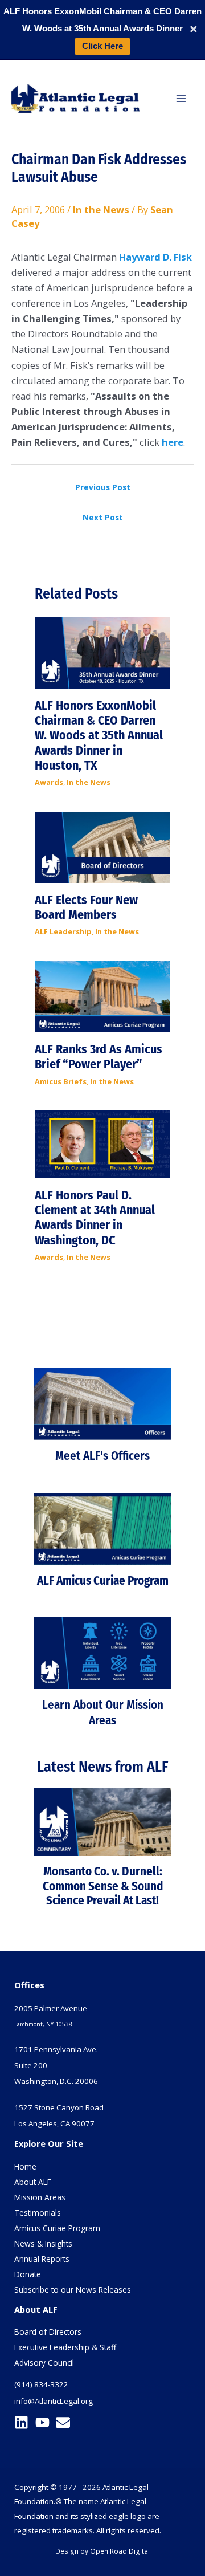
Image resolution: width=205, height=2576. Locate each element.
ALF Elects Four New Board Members (86, 907)
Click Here (102, 46)
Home (25, 2166)
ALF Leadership (63, 931)
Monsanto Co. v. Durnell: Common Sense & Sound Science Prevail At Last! (103, 1886)
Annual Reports (42, 2259)
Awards (49, 782)
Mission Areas (40, 2197)
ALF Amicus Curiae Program (103, 1581)
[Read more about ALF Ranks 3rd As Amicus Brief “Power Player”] (102, 996)
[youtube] (45, 2422)
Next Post (103, 517)
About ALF (33, 2182)
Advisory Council (44, 2363)
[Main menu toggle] (181, 98)
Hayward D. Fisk (155, 257)
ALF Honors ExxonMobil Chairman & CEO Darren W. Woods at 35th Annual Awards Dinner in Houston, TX (99, 736)
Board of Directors (48, 2332)
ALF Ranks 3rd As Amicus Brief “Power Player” (99, 1057)
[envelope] (65, 2422)
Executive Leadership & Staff (65, 2347)
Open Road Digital (120, 2551)
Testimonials (38, 2213)
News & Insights (43, 2243)
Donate (28, 2274)
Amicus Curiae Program (57, 2228)
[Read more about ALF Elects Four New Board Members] (102, 846)
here (173, 442)
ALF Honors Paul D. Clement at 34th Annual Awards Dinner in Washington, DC (95, 1218)
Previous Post (103, 487)
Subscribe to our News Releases (73, 2290)
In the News (101, 209)
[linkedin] (24, 2422)
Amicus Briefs (61, 1081)
